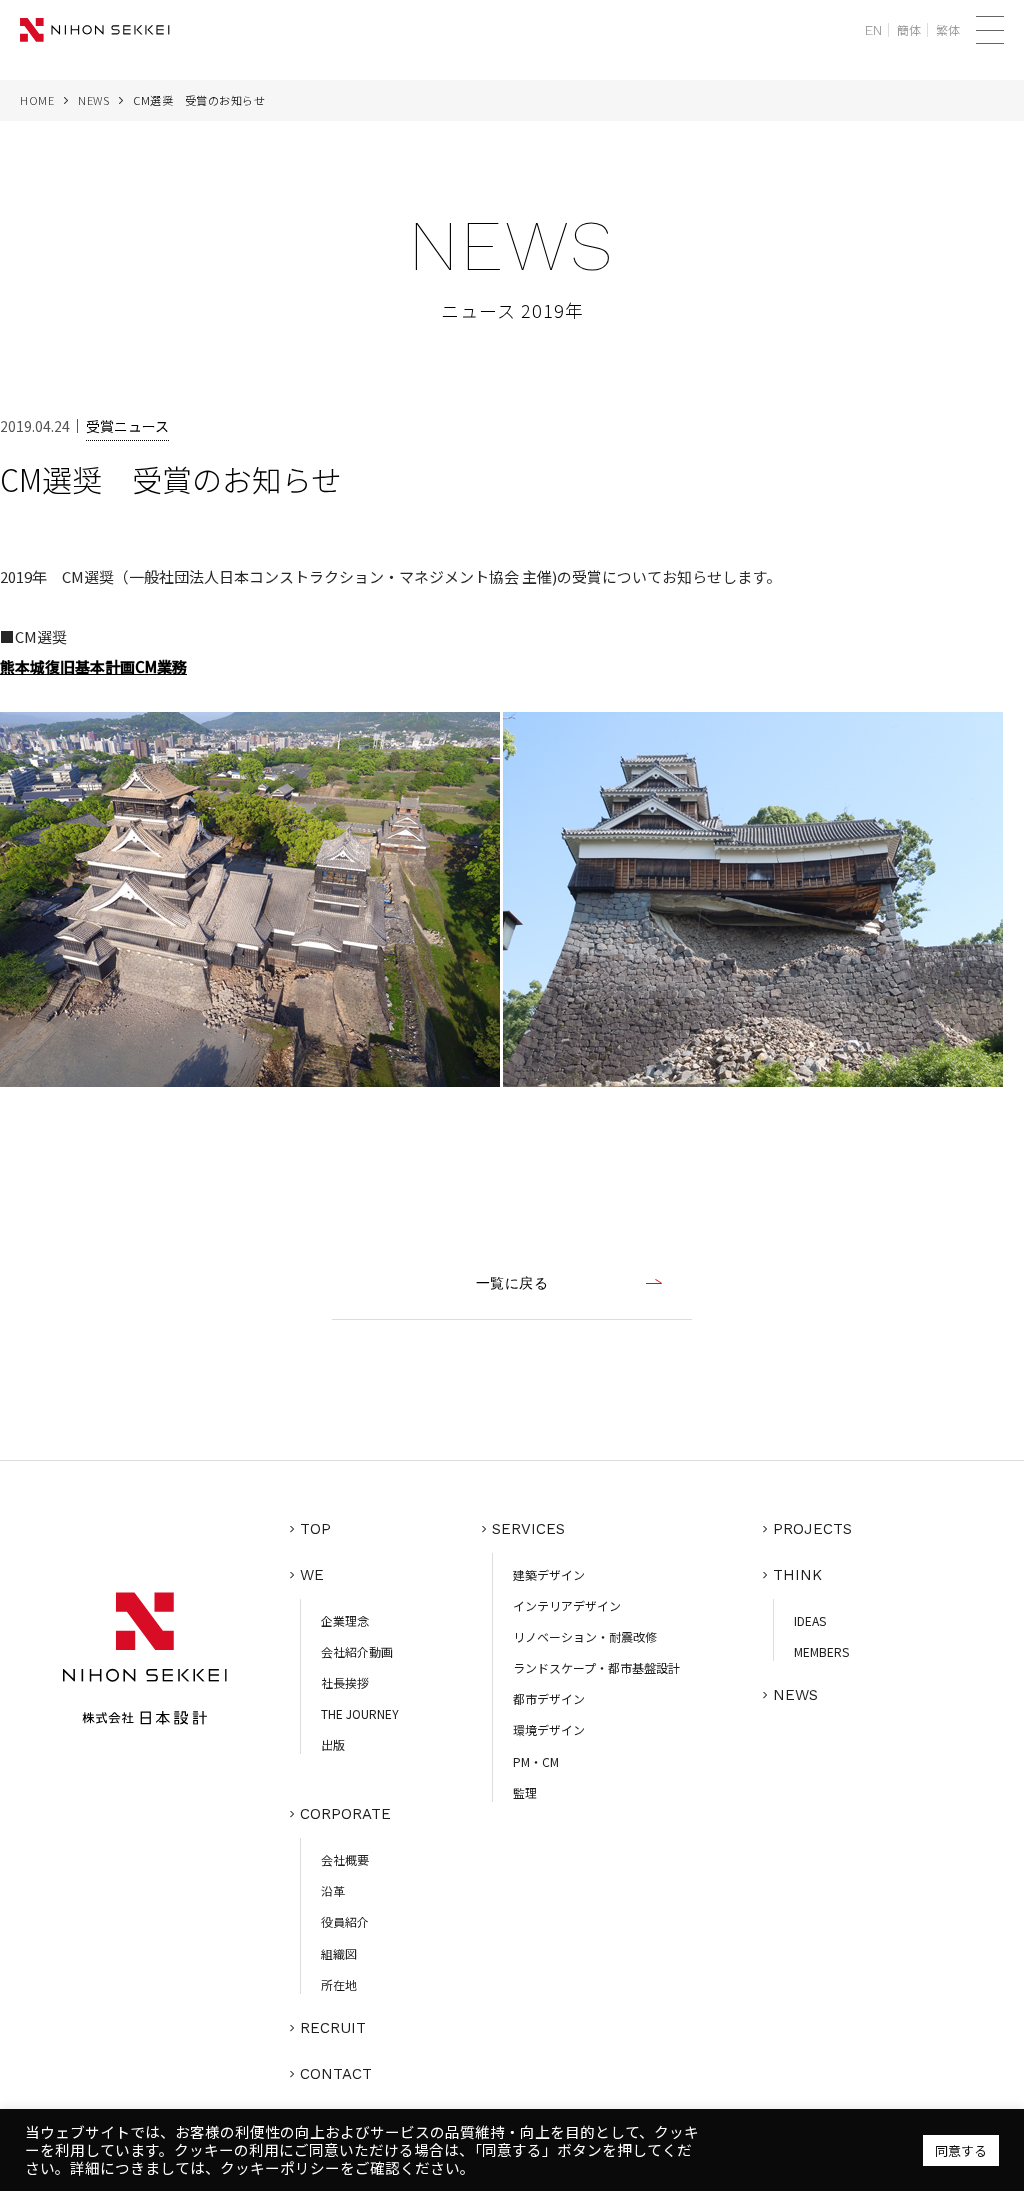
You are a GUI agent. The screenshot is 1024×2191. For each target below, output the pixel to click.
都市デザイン (549, 1698)
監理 (525, 1792)
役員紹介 (345, 1921)
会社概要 (345, 1859)
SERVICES (528, 1529)
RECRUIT (333, 2028)
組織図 (339, 1953)
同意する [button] (961, 2150)
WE (312, 1575)
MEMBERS (821, 1651)
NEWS (93, 100)
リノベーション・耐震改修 (585, 1636)
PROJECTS (812, 1529)
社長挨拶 (345, 1682)
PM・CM (536, 1761)
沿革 (333, 1890)
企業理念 (345, 1620)
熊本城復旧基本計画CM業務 (93, 666)
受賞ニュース (127, 426)
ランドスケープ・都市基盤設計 (596, 1667)
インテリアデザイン (567, 1605)
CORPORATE (345, 1814)
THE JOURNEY (360, 1713)
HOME (37, 100)
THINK (797, 1575)
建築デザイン (549, 1574)
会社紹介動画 (357, 1651)
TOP (315, 1529)
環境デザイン (549, 1729)
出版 (333, 1744)
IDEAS (810, 1620)
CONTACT (336, 2074)
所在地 (339, 1984)
